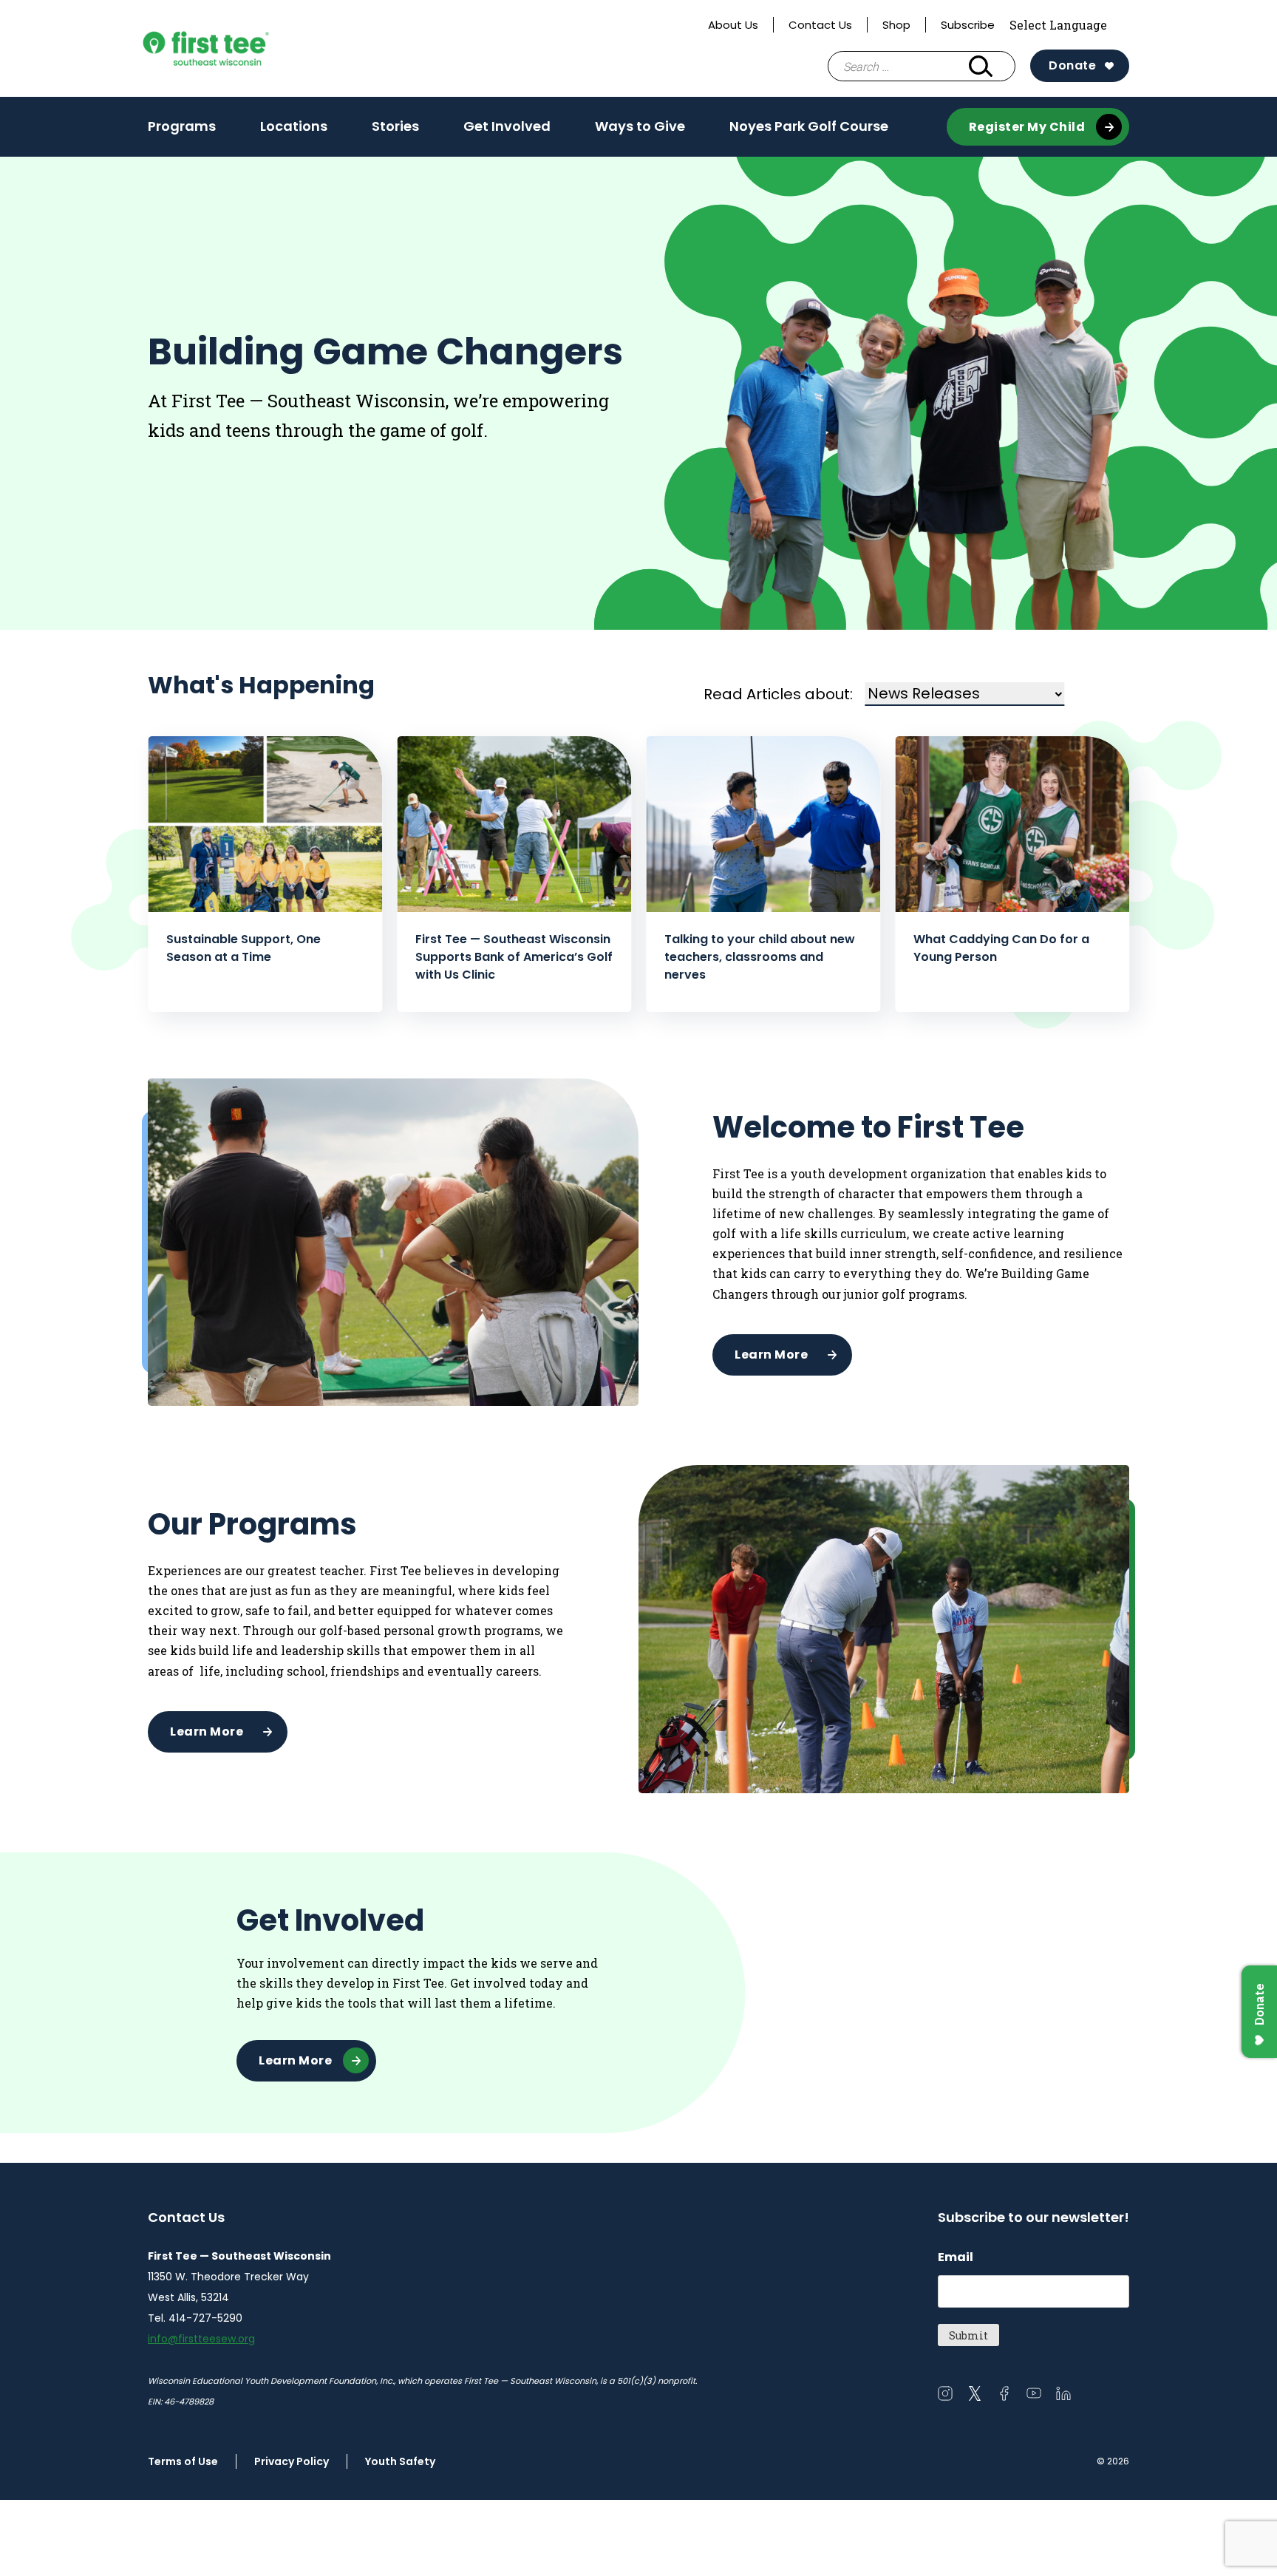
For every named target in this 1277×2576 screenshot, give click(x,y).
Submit (968, 2335)
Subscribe (968, 25)
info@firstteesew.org (201, 2339)
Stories (395, 126)
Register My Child (1027, 127)
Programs (182, 131)
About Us (733, 25)
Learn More (771, 1355)
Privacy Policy (292, 2461)
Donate (1072, 65)
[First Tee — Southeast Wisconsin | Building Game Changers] (235, 48)
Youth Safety (400, 2461)
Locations (294, 126)
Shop (896, 25)
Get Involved (507, 131)
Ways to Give (640, 131)
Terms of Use (183, 2461)
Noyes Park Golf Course (809, 126)
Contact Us (820, 25)
